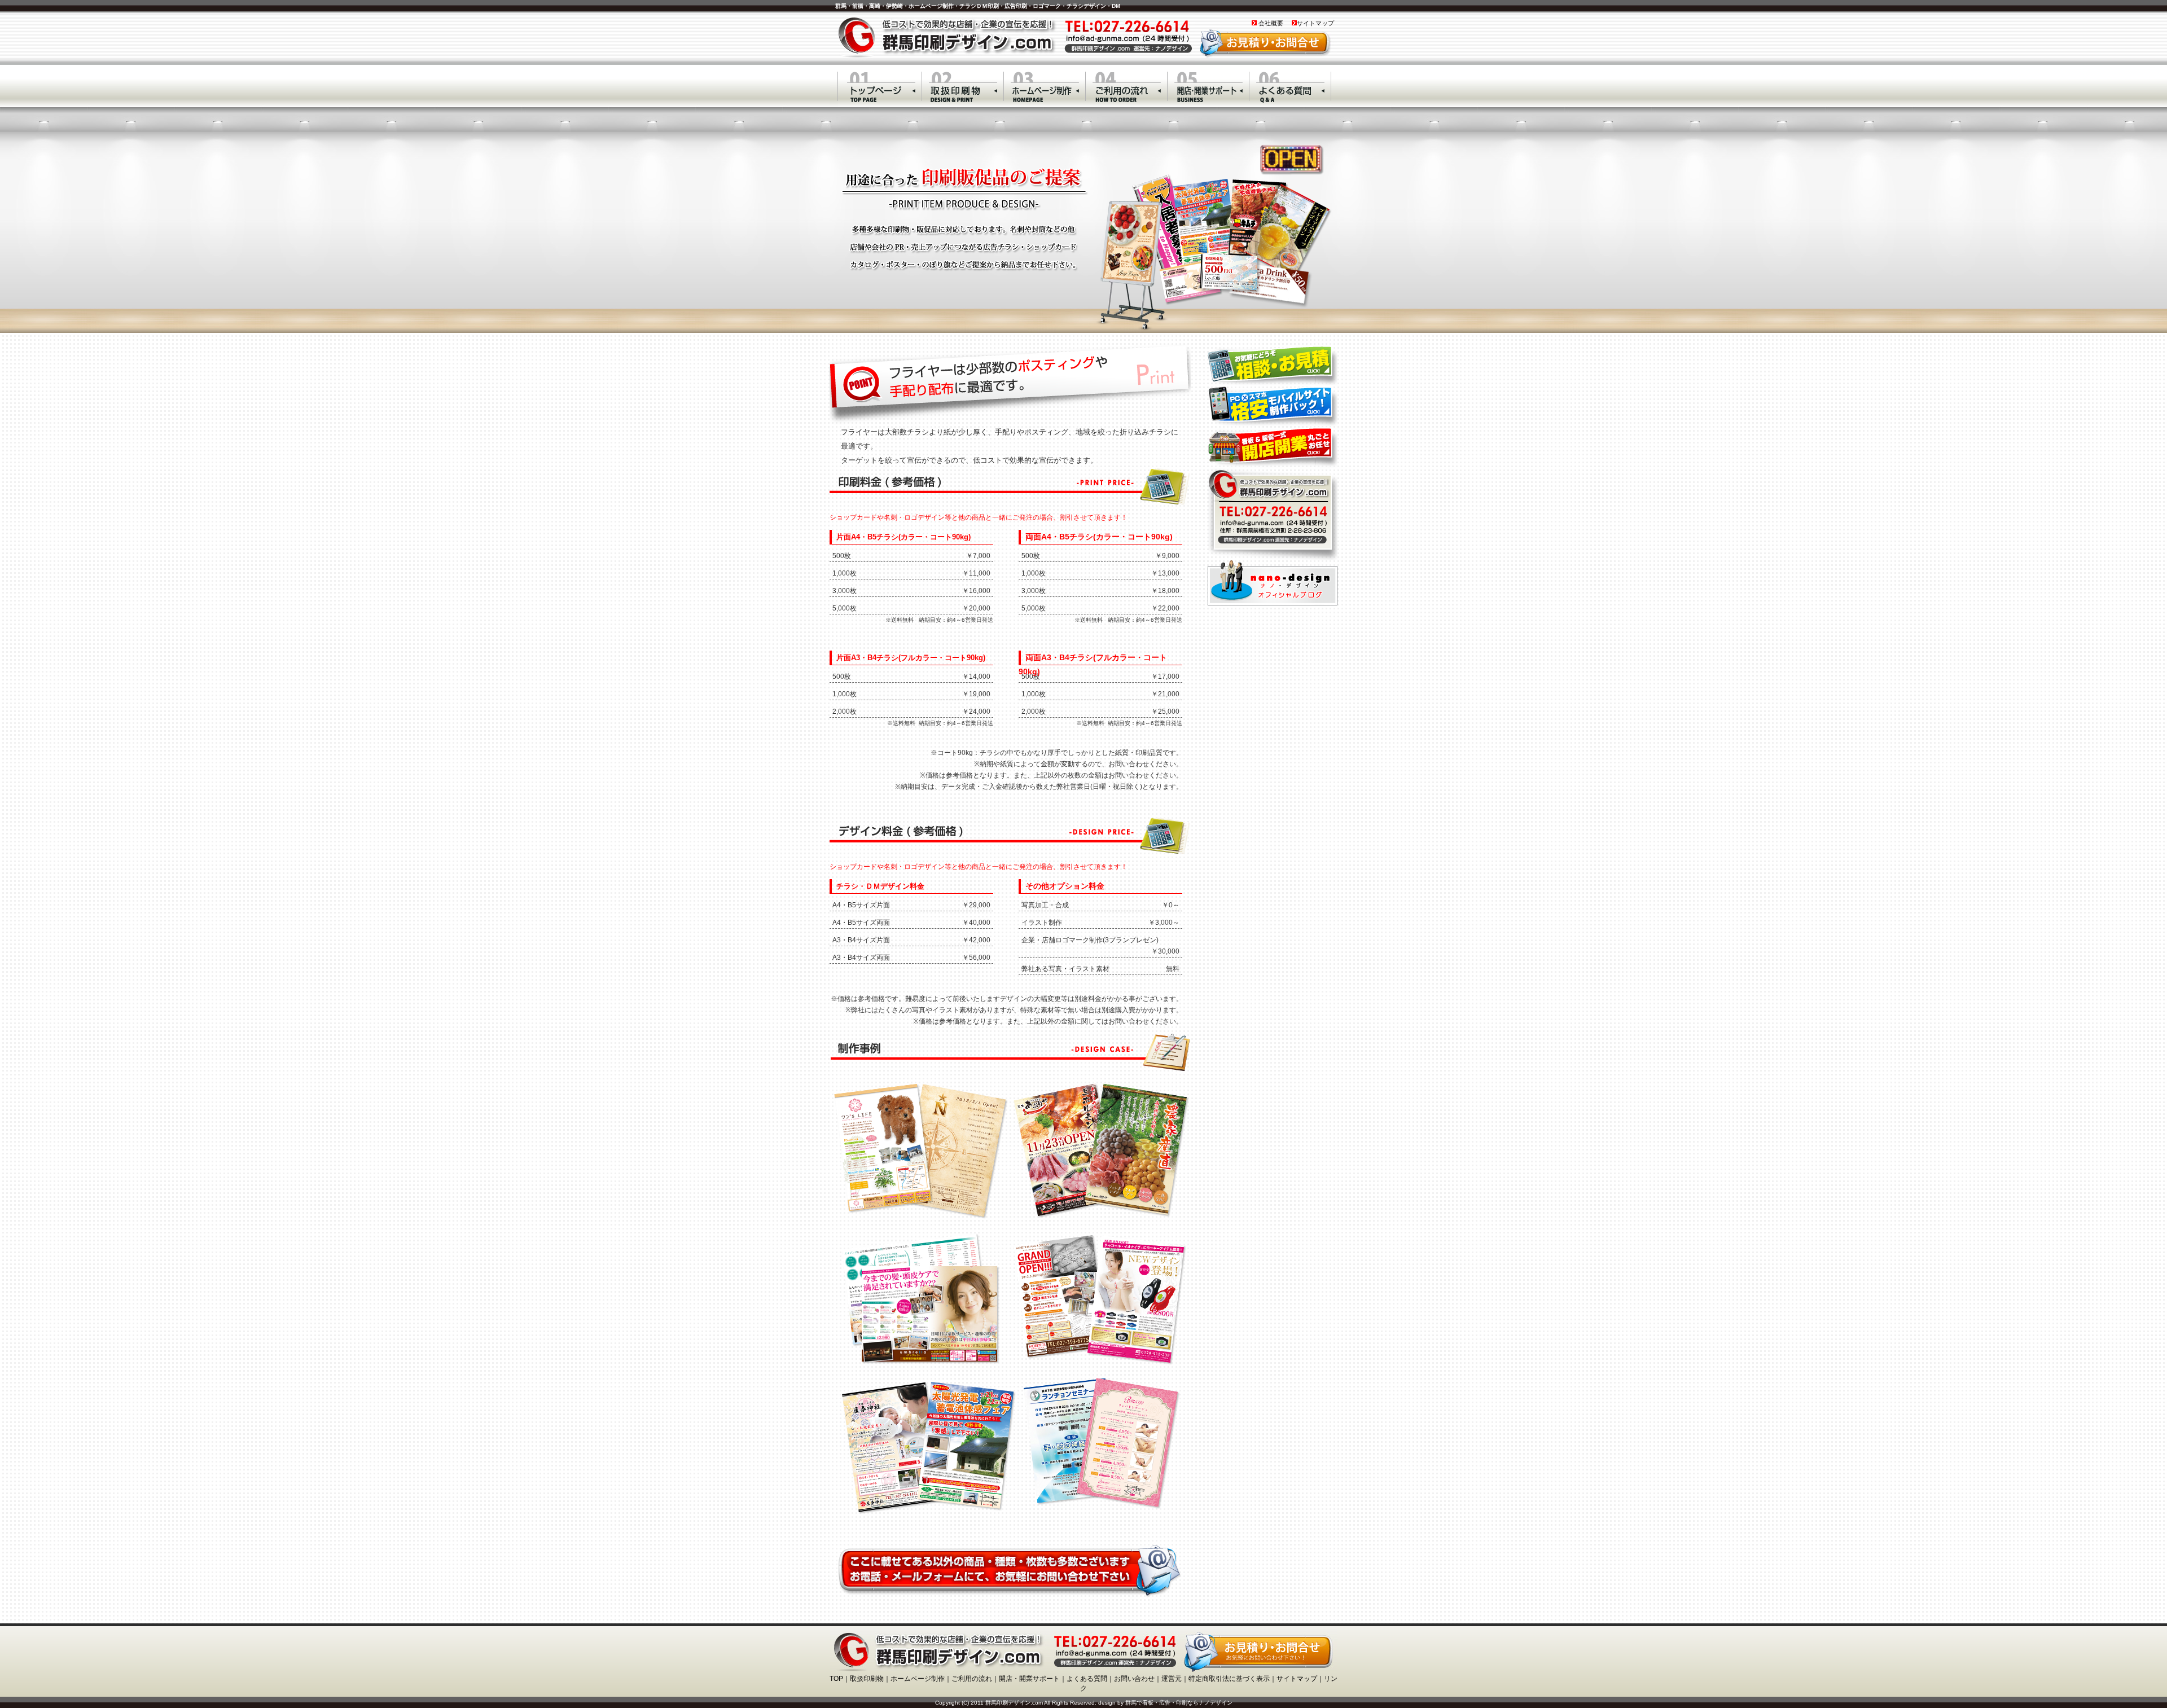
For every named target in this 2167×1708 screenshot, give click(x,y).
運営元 (1172, 1679)
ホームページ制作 (918, 1679)
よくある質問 (1087, 1679)
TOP (836, 1679)
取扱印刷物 (867, 1679)
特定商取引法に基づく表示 (1229, 1679)
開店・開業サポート (1029, 1679)
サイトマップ (1315, 23)
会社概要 (1270, 23)
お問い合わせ (1134, 1679)
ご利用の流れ (972, 1679)
